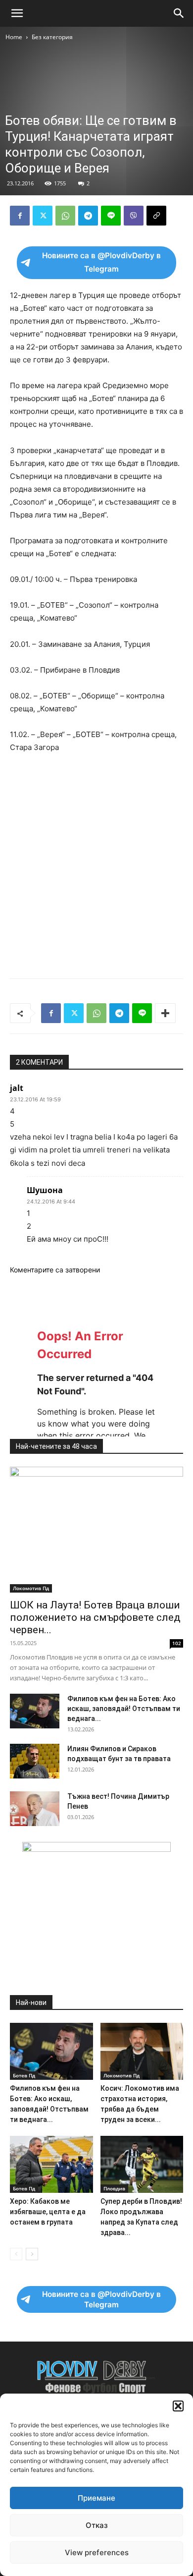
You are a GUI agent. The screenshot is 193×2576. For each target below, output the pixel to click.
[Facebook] (20, 216)
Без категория (52, 37)
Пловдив (114, 2188)
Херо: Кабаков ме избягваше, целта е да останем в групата (48, 2212)
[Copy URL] (156, 216)
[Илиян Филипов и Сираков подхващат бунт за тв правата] (35, 1761)
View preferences (97, 2552)
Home (14, 37)
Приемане (96, 2498)
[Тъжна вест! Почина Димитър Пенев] (35, 1809)
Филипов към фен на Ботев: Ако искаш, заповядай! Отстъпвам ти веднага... (124, 1709)
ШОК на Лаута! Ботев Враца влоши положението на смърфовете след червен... (95, 1617)
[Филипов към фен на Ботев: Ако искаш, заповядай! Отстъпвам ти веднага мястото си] (35, 1711)
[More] (165, 1013)
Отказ (97, 2525)
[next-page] (32, 2254)
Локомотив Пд (31, 1588)
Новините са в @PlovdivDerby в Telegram (101, 262)
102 (177, 1643)
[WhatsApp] (65, 216)
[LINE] (111, 216)
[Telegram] (88, 216)
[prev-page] (16, 2254)
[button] (178, 2406)
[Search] (179, 13)
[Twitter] (43, 216)
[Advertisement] (96, 144)
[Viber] (134, 216)
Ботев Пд (24, 2075)
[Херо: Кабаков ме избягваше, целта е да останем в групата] (51, 2164)
